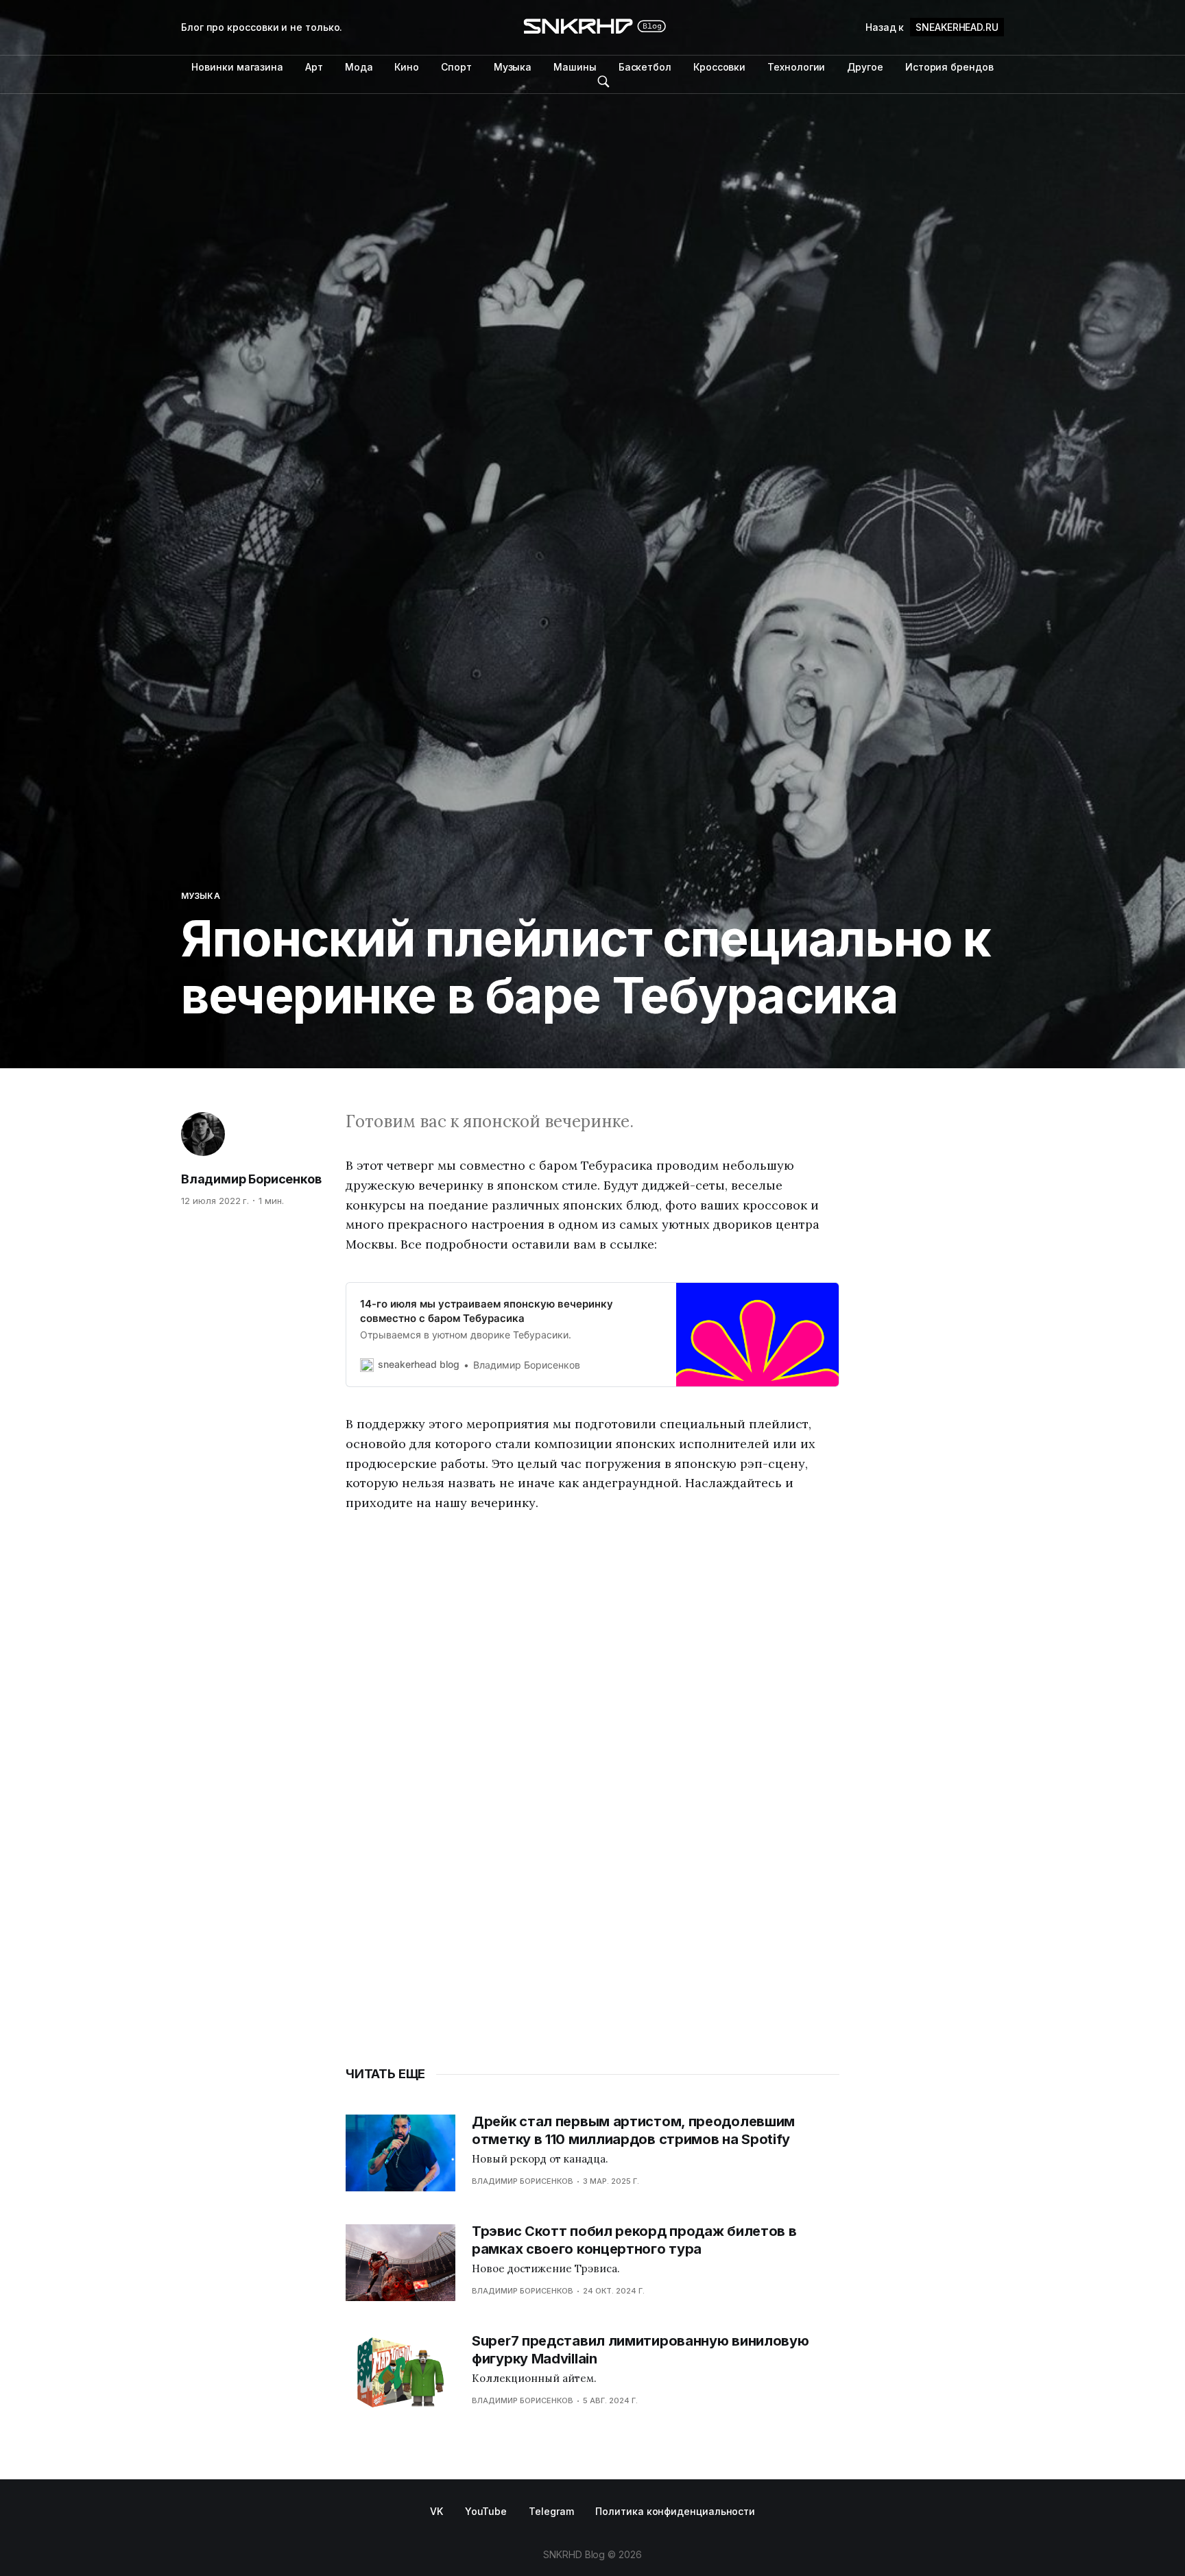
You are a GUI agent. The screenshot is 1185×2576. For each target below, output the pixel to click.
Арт (314, 67)
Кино (407, 67)
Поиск (603, 82)
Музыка (513, 67)
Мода (359, 67)
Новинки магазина (237, 67)
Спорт (456, 67)
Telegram (551, 2511)
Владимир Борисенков (251, 1179)
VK (436, 2511)
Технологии (796, 67)
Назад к (932, 27)
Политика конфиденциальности (675, 2511)
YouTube (486, 2511)
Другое (865, 67)
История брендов (949, 67)
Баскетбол (645, 67)
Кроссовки (719, 67)
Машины (575, 67)
